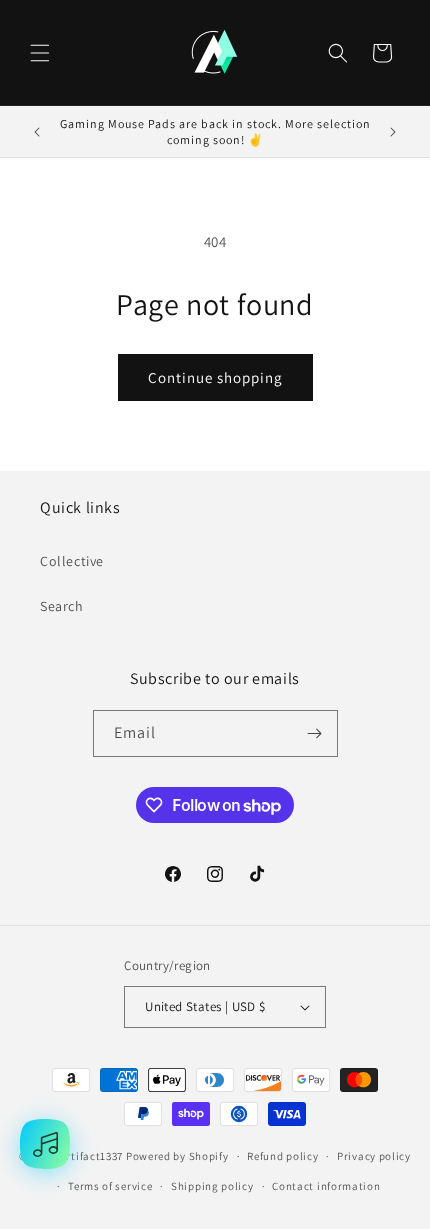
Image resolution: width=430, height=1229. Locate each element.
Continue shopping (215, 377)
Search (62, 606)
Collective (72, 561)
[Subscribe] (315, 733)
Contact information (326, 1186)
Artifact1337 (91, 1156)
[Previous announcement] (37, 132)
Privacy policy (374, 1156)
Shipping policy (212, 1186)
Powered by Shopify (177, 1156)
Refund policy (282, 1156)
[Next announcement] (393, 132)
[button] (40, 53)
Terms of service (110, 1186)
